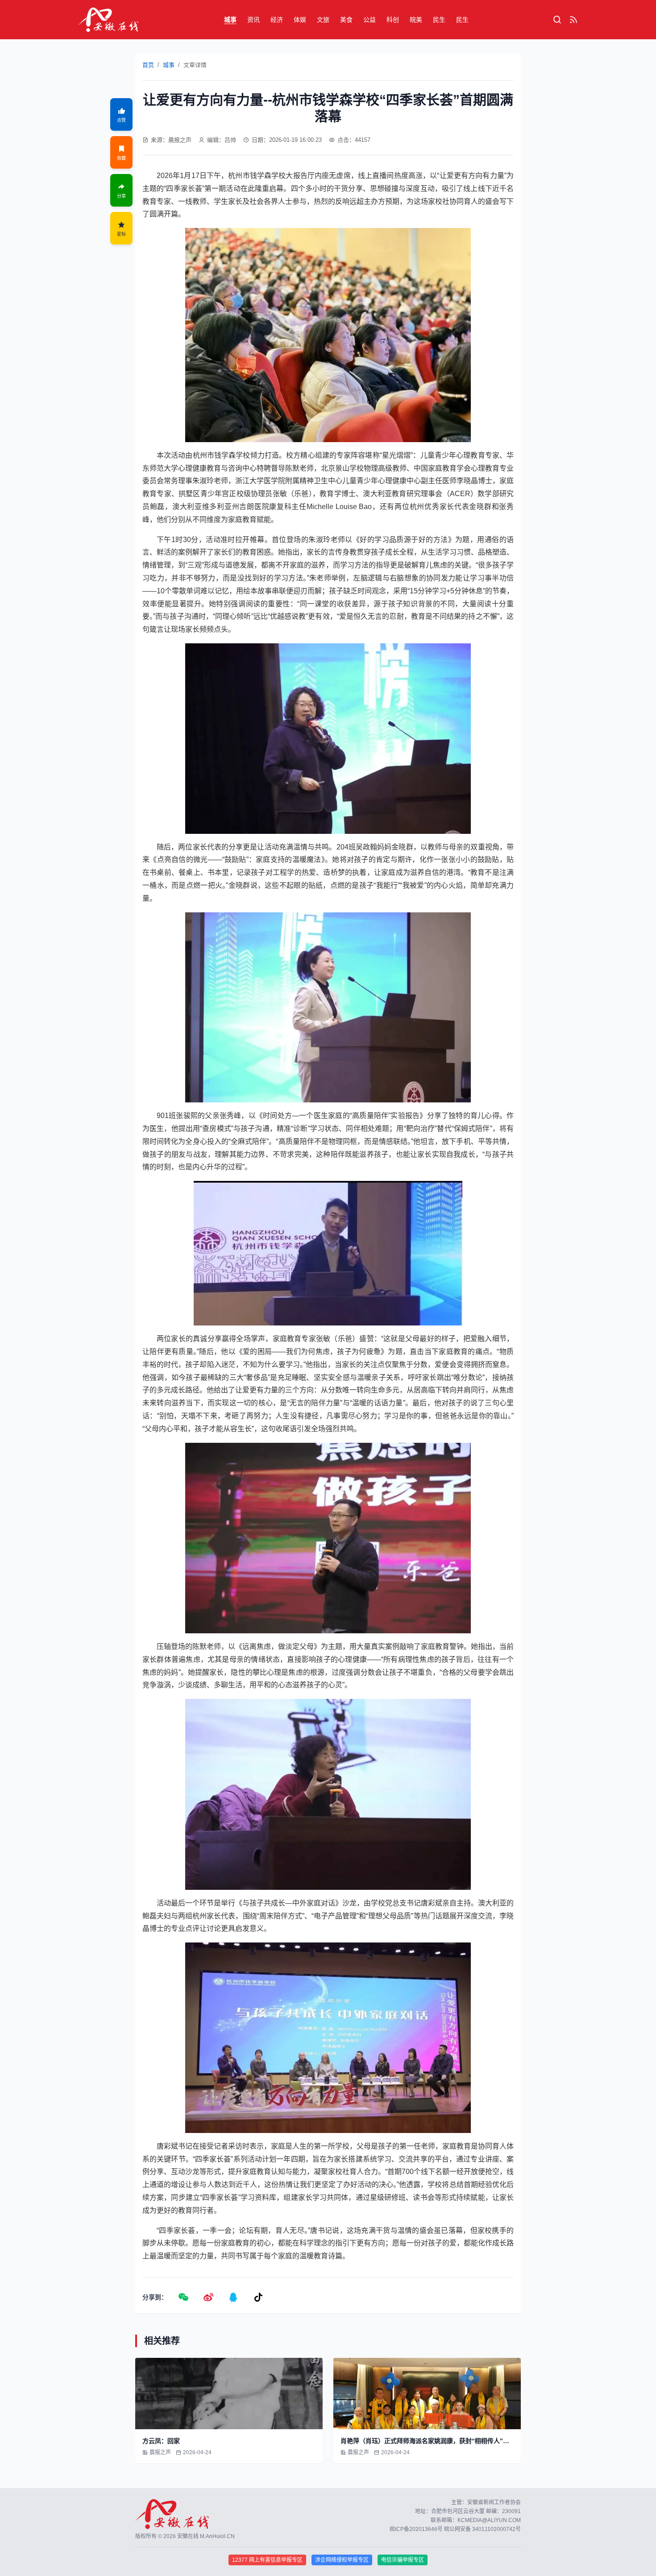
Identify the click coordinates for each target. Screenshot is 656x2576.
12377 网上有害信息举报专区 (267, 2560)
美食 (346, 20)
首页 (148, 65)
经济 (277, 20)
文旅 (323, 20)
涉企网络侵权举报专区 (342, 2560)
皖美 (416, 20)
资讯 (253, 20)
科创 (393, 20)
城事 (230, 20)
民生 (439, 20)
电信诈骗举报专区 (403, 2560)
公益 (370, 20)
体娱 (300, 20)
